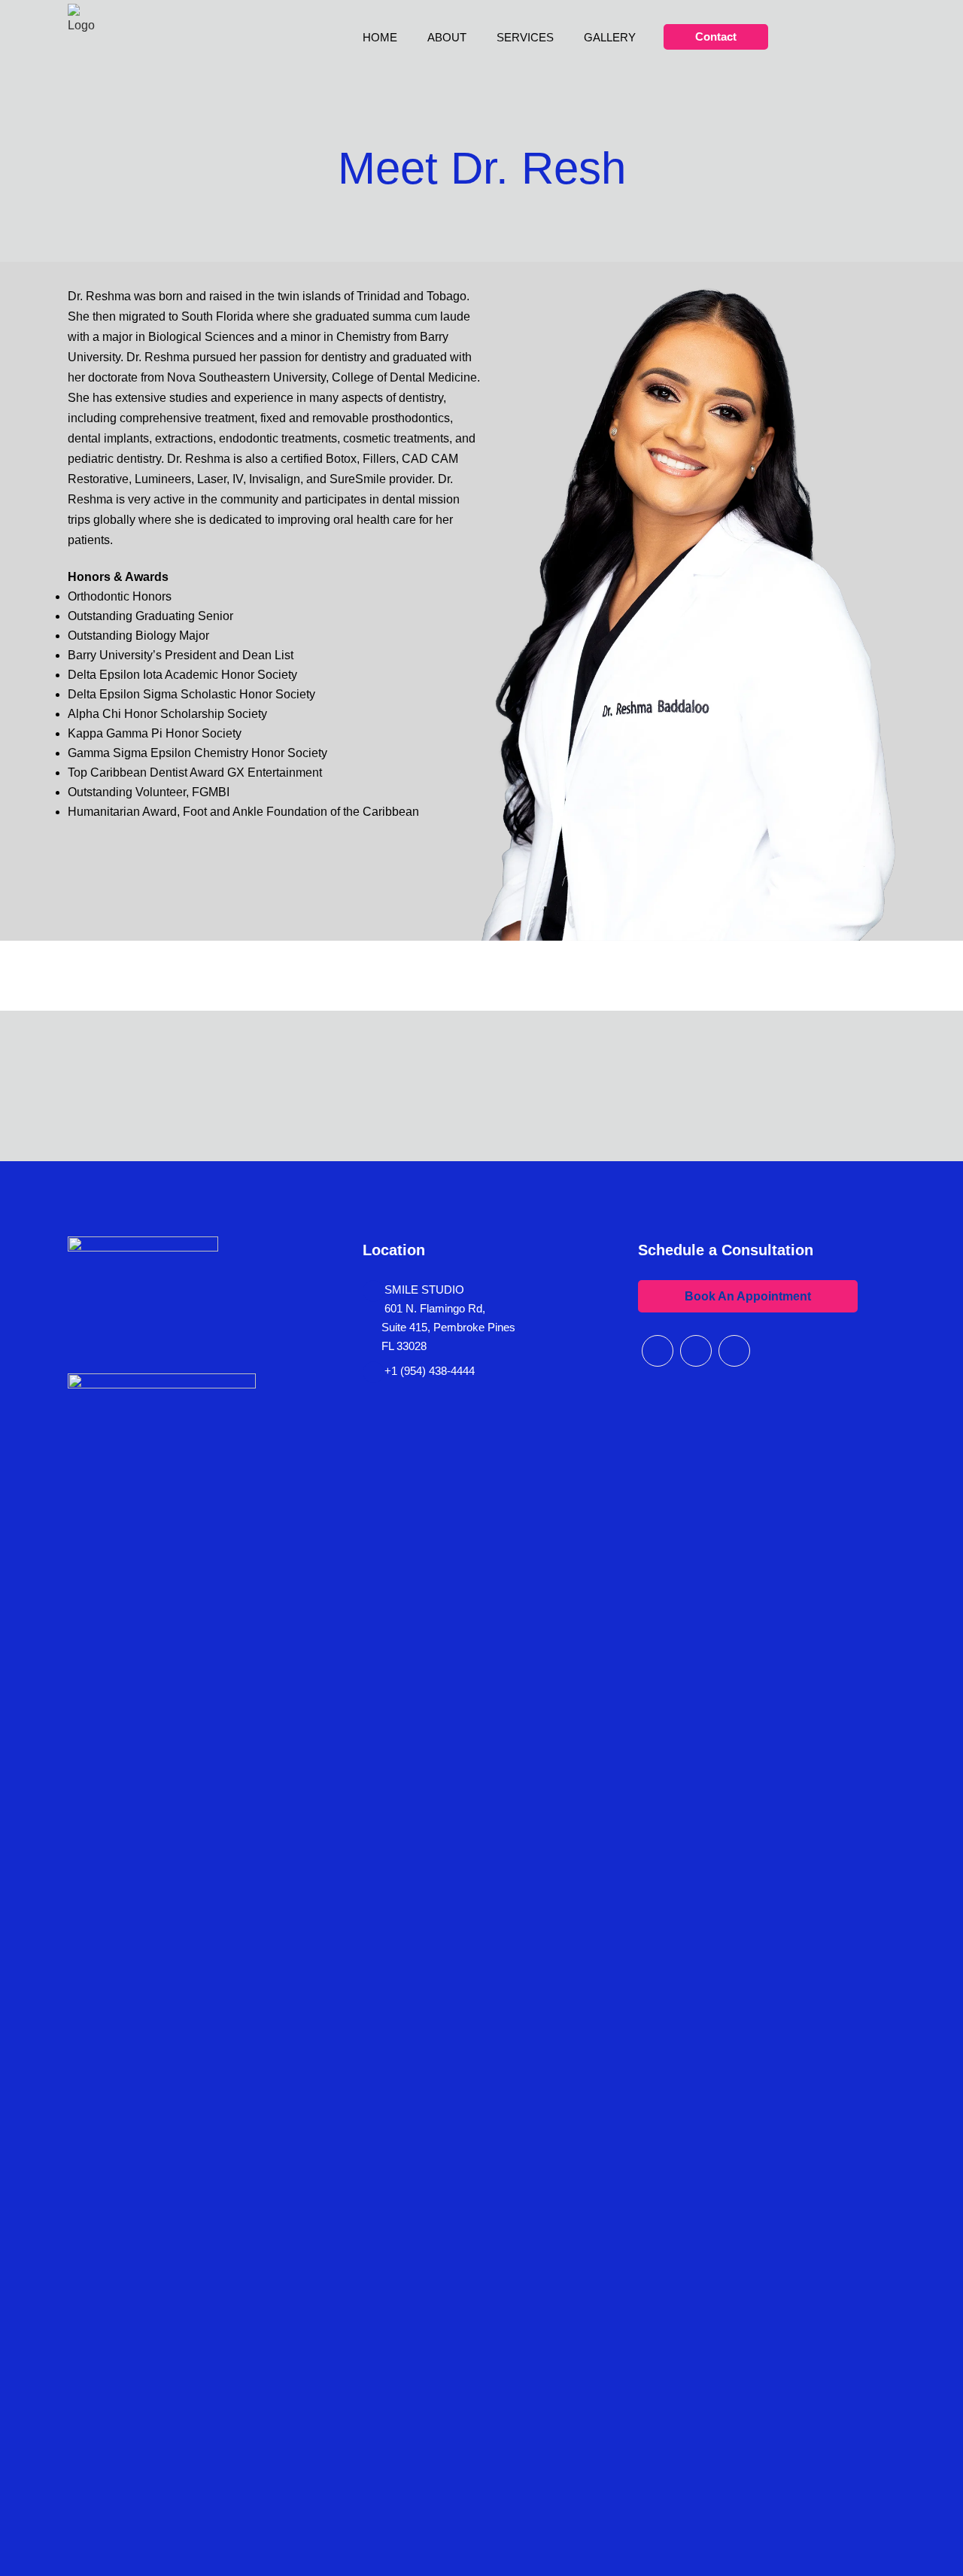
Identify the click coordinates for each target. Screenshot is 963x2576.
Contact (716, 36)
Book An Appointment (748, 1296)
